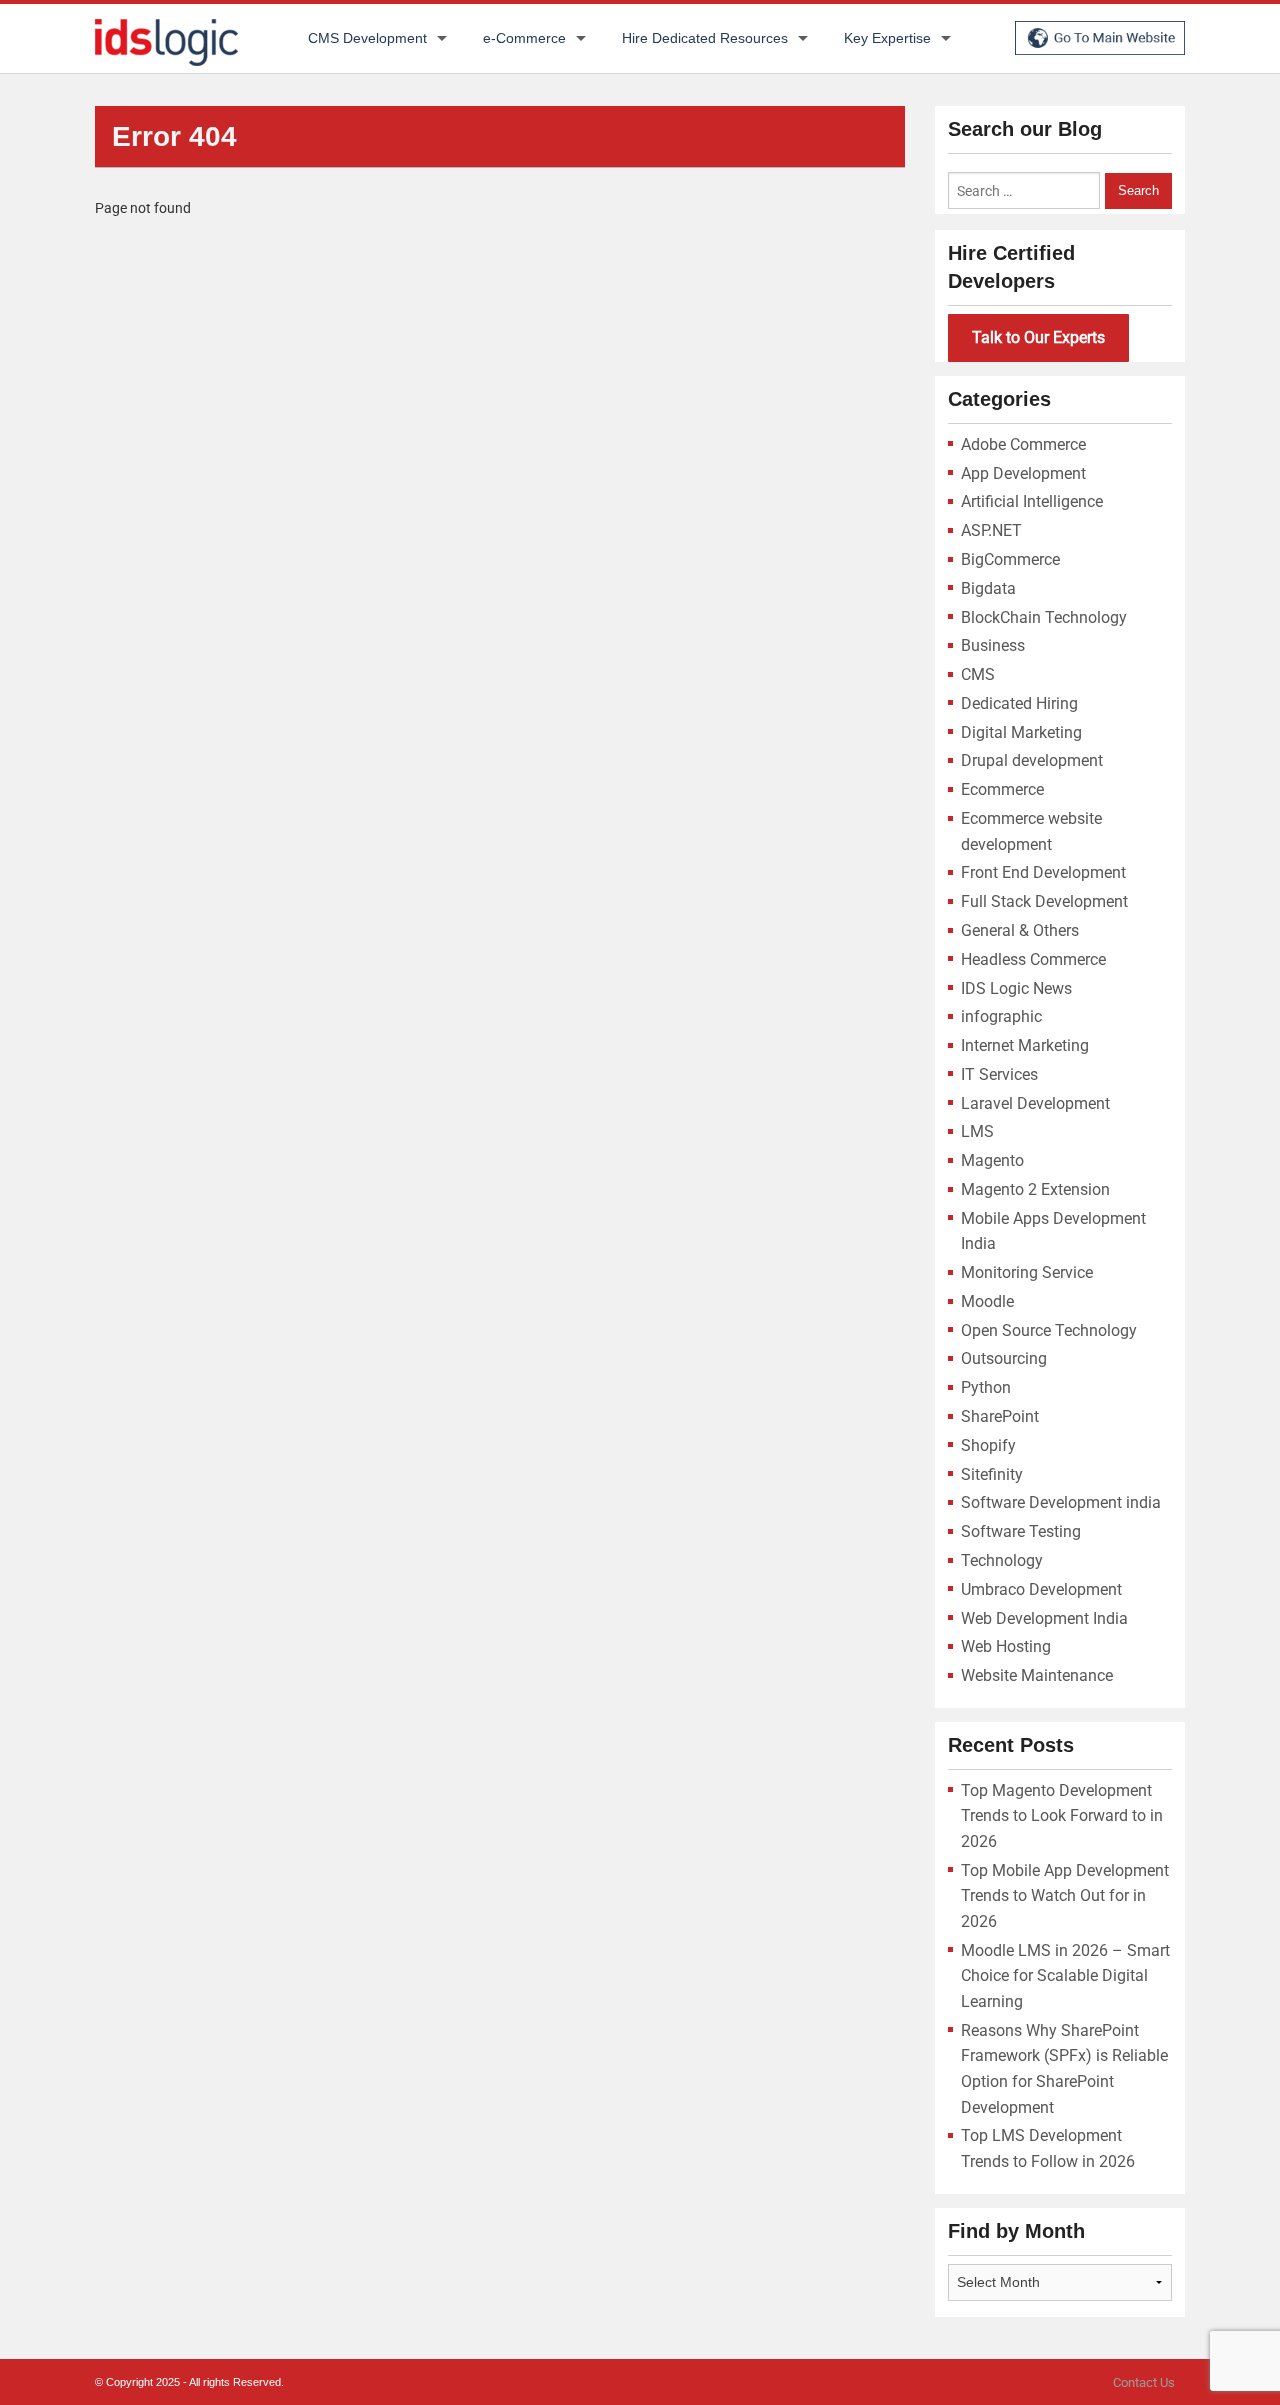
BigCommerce (1010, 559)
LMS (977, 1131)
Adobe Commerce (1023, 444)
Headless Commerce (1033, 959)
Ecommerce (1002, 789)
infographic (1001, 1016)
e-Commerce (524, 38)
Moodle (987, 1301)
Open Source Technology (1049, 1330)
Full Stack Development (1044, 901)
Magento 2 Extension (1035, 1189)
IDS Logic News (1016, 988)
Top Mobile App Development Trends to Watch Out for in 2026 (1065, 1896)
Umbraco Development (1041, 1589)
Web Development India (1044, 1618)
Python (986, 1387)
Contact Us (1144, 2382)
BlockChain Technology (1044, 617)
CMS (978, 674)
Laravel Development (1035, 1103)
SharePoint (1000, 1416)
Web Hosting (1006, 1646)
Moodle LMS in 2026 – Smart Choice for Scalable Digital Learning (1065, 1976)
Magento (992, 1160)
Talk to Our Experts (1038, 337)
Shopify (988, 1445)
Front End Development (1043, 872)
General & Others (1020, 930)
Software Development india (1061, 1502)
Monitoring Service (1027, 1272)
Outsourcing (1004, 1358)
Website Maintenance (1037, 1675)
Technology (1002, 1560)
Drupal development (1032, 760)
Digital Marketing (1021, 732)
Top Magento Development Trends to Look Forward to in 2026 (1062, 1816)
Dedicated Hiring (1019, 703)
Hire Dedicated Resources (705, 38)
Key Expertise (887, 38)
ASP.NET (991, 530)
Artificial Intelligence (1032, 501)
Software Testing (1021, 1531)
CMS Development (367, 38)
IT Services (999, 1074)
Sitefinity (992, 1474)
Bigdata (988, 588)
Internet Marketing (1025, 1045)
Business (993, 645)
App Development (1023, 473)
